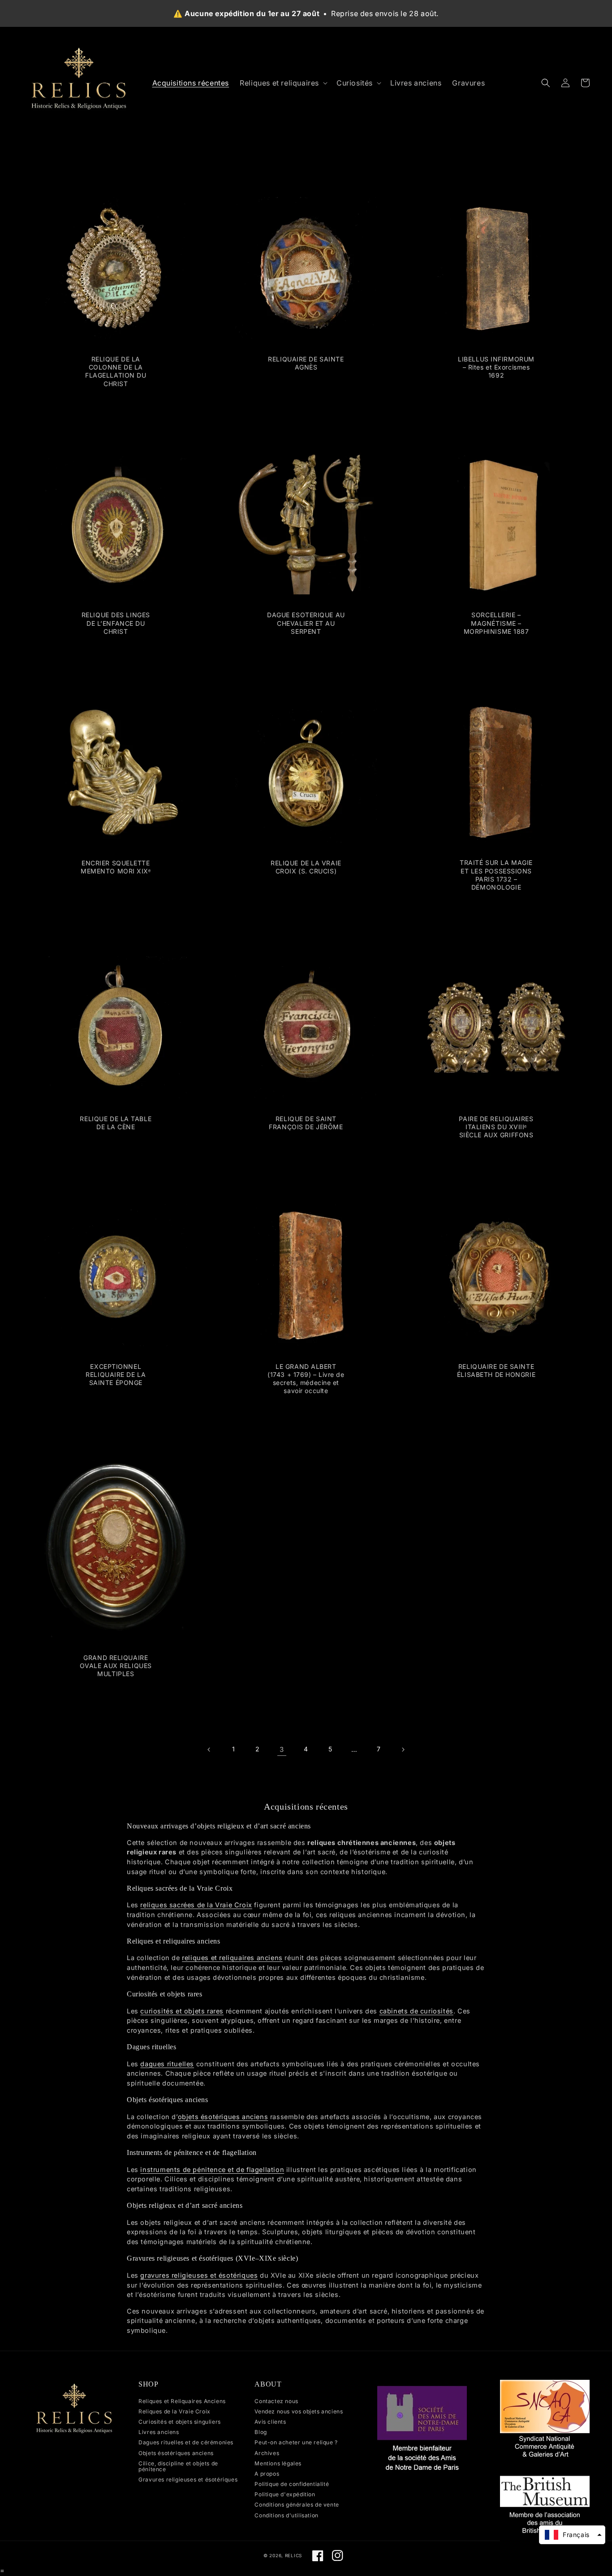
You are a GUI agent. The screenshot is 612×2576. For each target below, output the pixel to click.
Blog (261, 2432)
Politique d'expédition (285, 2494)
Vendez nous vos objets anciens (299, 2411)
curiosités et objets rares (182, 2011)
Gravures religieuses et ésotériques (188, 2479)
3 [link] (282, 1749)
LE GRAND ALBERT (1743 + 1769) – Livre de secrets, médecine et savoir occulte (306, 1379)
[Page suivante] (403, 1750)
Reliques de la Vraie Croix (175, 2411)
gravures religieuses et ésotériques (199, 2275)
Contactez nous (276, 2401)
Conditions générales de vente (297, 2505)
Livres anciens (159, 2432)
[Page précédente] (209, 1750)
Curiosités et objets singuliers (180, 2422)
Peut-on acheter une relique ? (296, 2442)
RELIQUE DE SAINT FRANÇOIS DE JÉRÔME (306, 1123)
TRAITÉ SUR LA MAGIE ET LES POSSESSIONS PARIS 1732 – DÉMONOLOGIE (496, 875)
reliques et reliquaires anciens (232, 1958)
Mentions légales (278, 2463)
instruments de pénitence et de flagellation (212, 2170)
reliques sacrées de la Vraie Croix (196, 1905)
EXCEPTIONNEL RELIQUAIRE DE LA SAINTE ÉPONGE (116, 1374)
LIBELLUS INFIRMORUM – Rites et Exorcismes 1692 (496, 367)
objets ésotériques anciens (223, 2117)
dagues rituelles (167, 2064)
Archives (267, 2453)
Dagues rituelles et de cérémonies (186, 2442)
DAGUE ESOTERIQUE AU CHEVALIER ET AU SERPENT (306, 623)
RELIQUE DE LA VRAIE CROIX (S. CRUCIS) (306, 867)
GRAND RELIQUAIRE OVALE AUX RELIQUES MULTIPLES (116, 1666)
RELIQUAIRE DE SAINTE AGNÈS (306, 363)
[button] (283, 83)
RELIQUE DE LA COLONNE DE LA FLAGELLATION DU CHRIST (116, 371)
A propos (267, 2474)
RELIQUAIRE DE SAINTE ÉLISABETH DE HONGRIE (496, 1370)
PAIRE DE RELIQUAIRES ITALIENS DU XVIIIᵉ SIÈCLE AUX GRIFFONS (496, 1127)
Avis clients (270, 2422)
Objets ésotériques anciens (176, 2453)
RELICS (293, 2555)
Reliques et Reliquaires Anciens (182, 2401)
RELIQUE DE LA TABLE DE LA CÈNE (116, 1123)
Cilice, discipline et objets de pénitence (178, 2466)
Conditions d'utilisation (286, 2515)
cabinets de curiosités (416, 2011)
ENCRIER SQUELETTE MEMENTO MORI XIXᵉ (116, 867)
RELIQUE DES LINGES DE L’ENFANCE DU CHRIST (116, 623)
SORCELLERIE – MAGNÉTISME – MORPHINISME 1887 (496, 623)
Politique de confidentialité (292, 2484)
